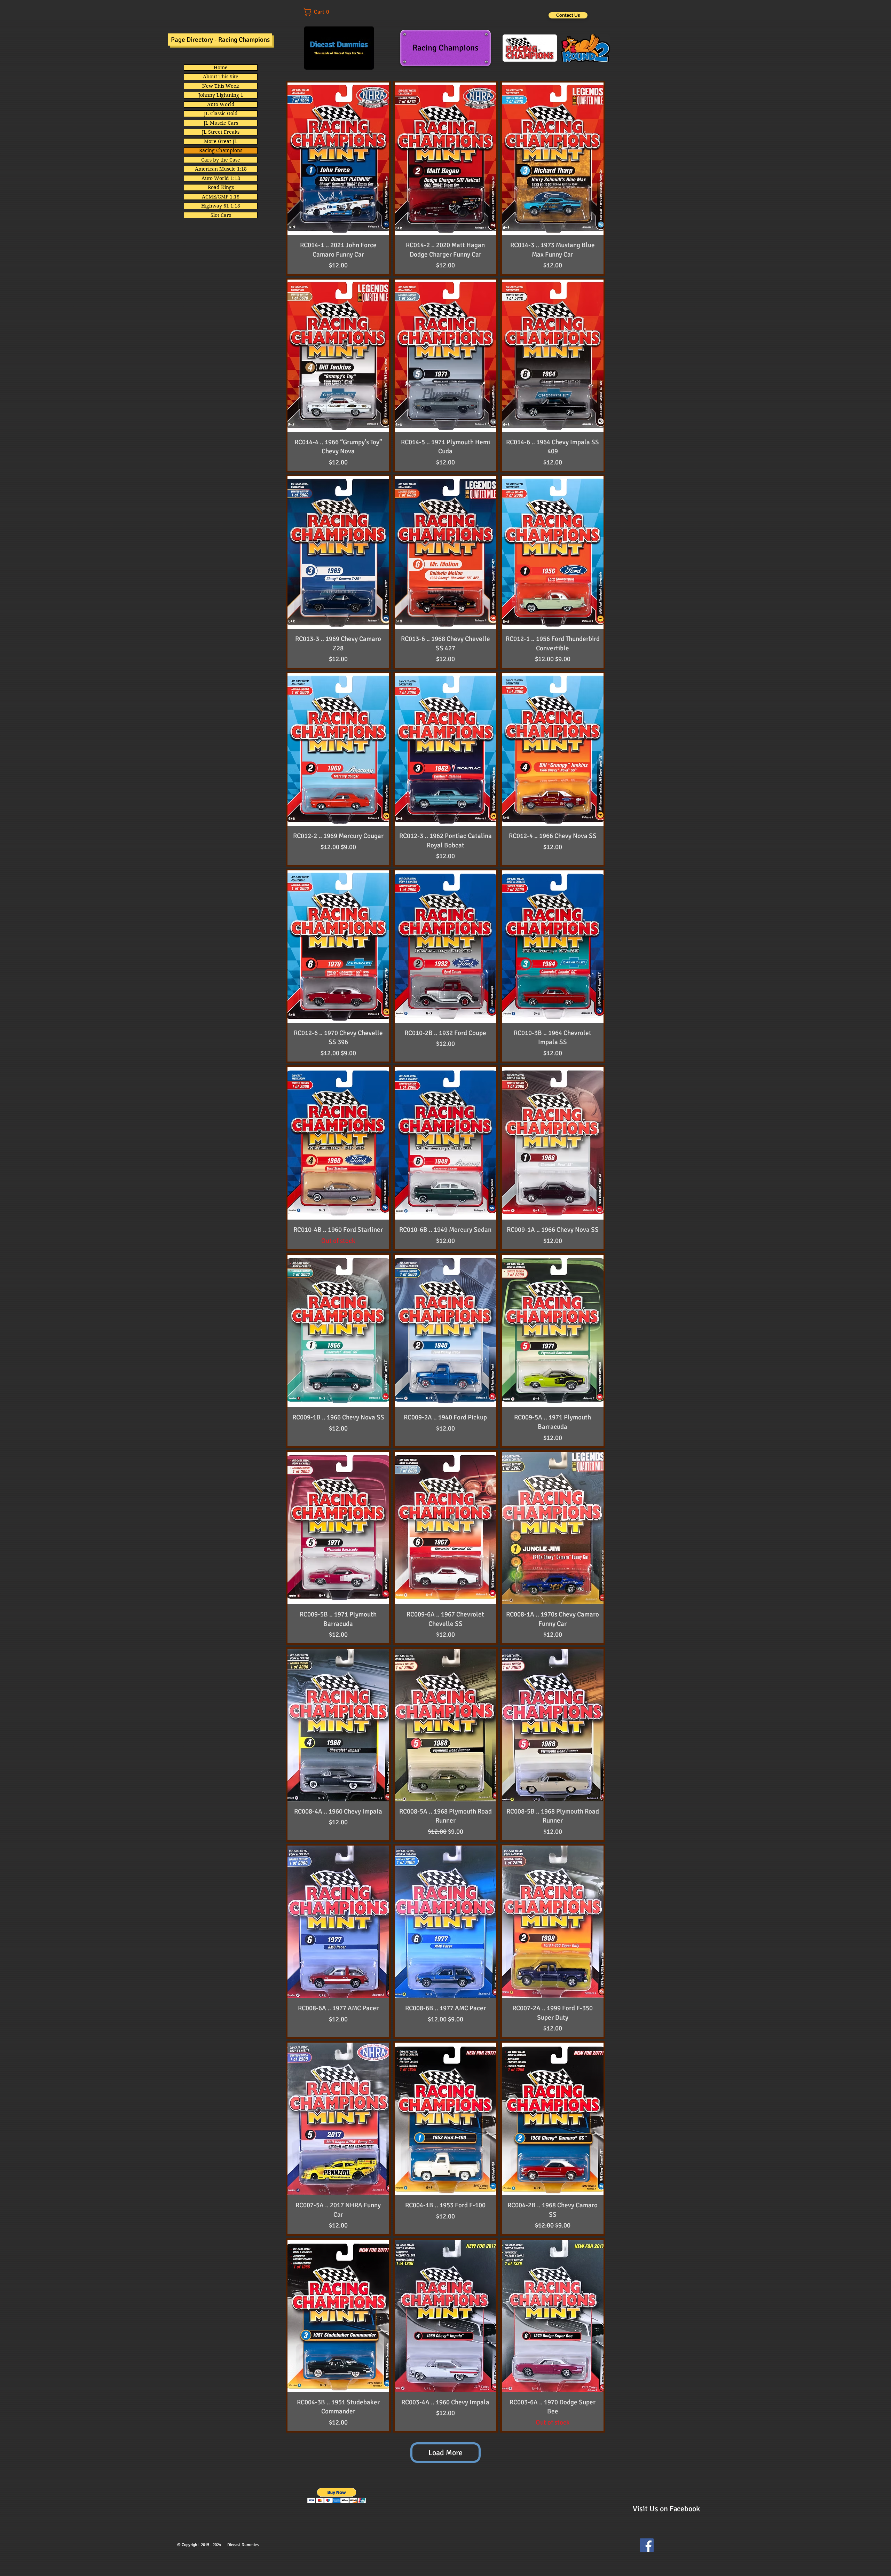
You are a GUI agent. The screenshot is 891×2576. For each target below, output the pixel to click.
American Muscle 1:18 (221, 169)
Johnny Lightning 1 (221, 95)
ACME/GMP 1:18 (221, 197)
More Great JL (221, 141)
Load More (445, 2453)
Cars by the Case (221, 160)
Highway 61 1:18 (221, 206)
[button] (321, 12)
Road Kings (221, 187)
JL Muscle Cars (221, 123)
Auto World (221, 104)
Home (221, 68)
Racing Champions (221, 150)
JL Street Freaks (221, 132)
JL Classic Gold (221, 113)
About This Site (221, 77)
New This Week (221, 86)
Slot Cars (221, 215)
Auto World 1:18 (221, 178)
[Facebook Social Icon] (647, 2545)
